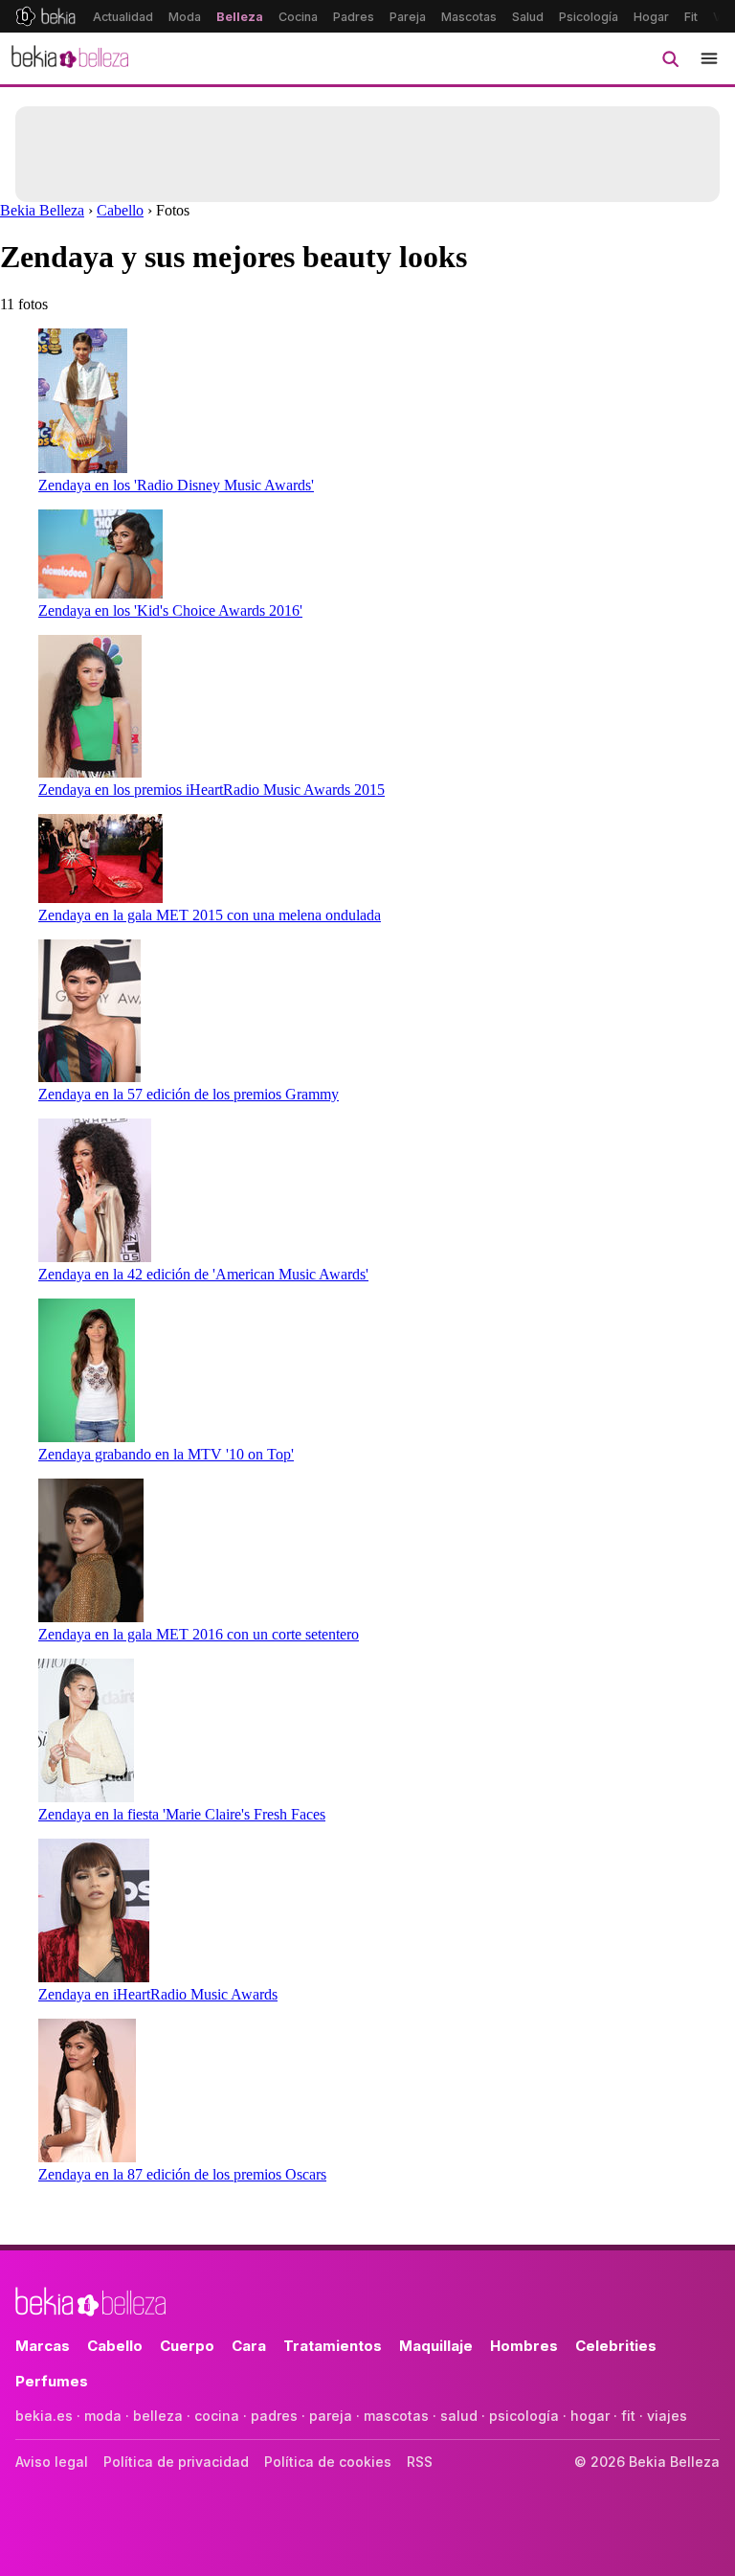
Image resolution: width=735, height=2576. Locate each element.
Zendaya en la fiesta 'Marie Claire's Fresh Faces (182, 1814)
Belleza (240, 17)
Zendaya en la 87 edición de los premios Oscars (182, 2174)
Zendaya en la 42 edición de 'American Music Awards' (203, 1274)
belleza (158, 2416)
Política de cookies (328, 2462)
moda (103, 2416)
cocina (217, 2416)
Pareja (408, 17)
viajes (667, 2416)
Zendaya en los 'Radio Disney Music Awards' (176, 485)
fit (628, 2416)
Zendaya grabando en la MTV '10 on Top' (166, 1454)
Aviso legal (52, 2462)
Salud (528, 17)
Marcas (43, 2346)
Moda (185, 17)
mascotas (396, 2416)
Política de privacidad (176, 2462)
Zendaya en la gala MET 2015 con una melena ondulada (210, 915)
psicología (524, 2416)
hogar (590, 2416)
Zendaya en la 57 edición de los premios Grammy (189, 1094)
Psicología (589, 17)
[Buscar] (670, 58)
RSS (420, 2462)
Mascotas (469, 17)
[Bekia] (45, 16)
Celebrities (616, 2346)
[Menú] (709, 58)
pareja (331, 2416)
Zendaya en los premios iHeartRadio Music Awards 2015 (212, 790)
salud (459, 2416)
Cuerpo (187, 2346)
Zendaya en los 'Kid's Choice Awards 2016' (170, 610)
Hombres (524, 2346)
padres (274, 2416)
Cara (249, 2346)
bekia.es (44, 2416)
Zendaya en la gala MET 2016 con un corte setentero (199, 1634)
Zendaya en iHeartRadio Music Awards (158, 1994)
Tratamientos (333, 2346)
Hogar (651, 17)
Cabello (120, 210)
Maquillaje (436, 2346)
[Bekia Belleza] (70, 58)
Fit (691, 17)
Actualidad (123, 17)
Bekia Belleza (42, 210)
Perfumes (52, 2381)
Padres (354, 17)
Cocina (298, 17)
